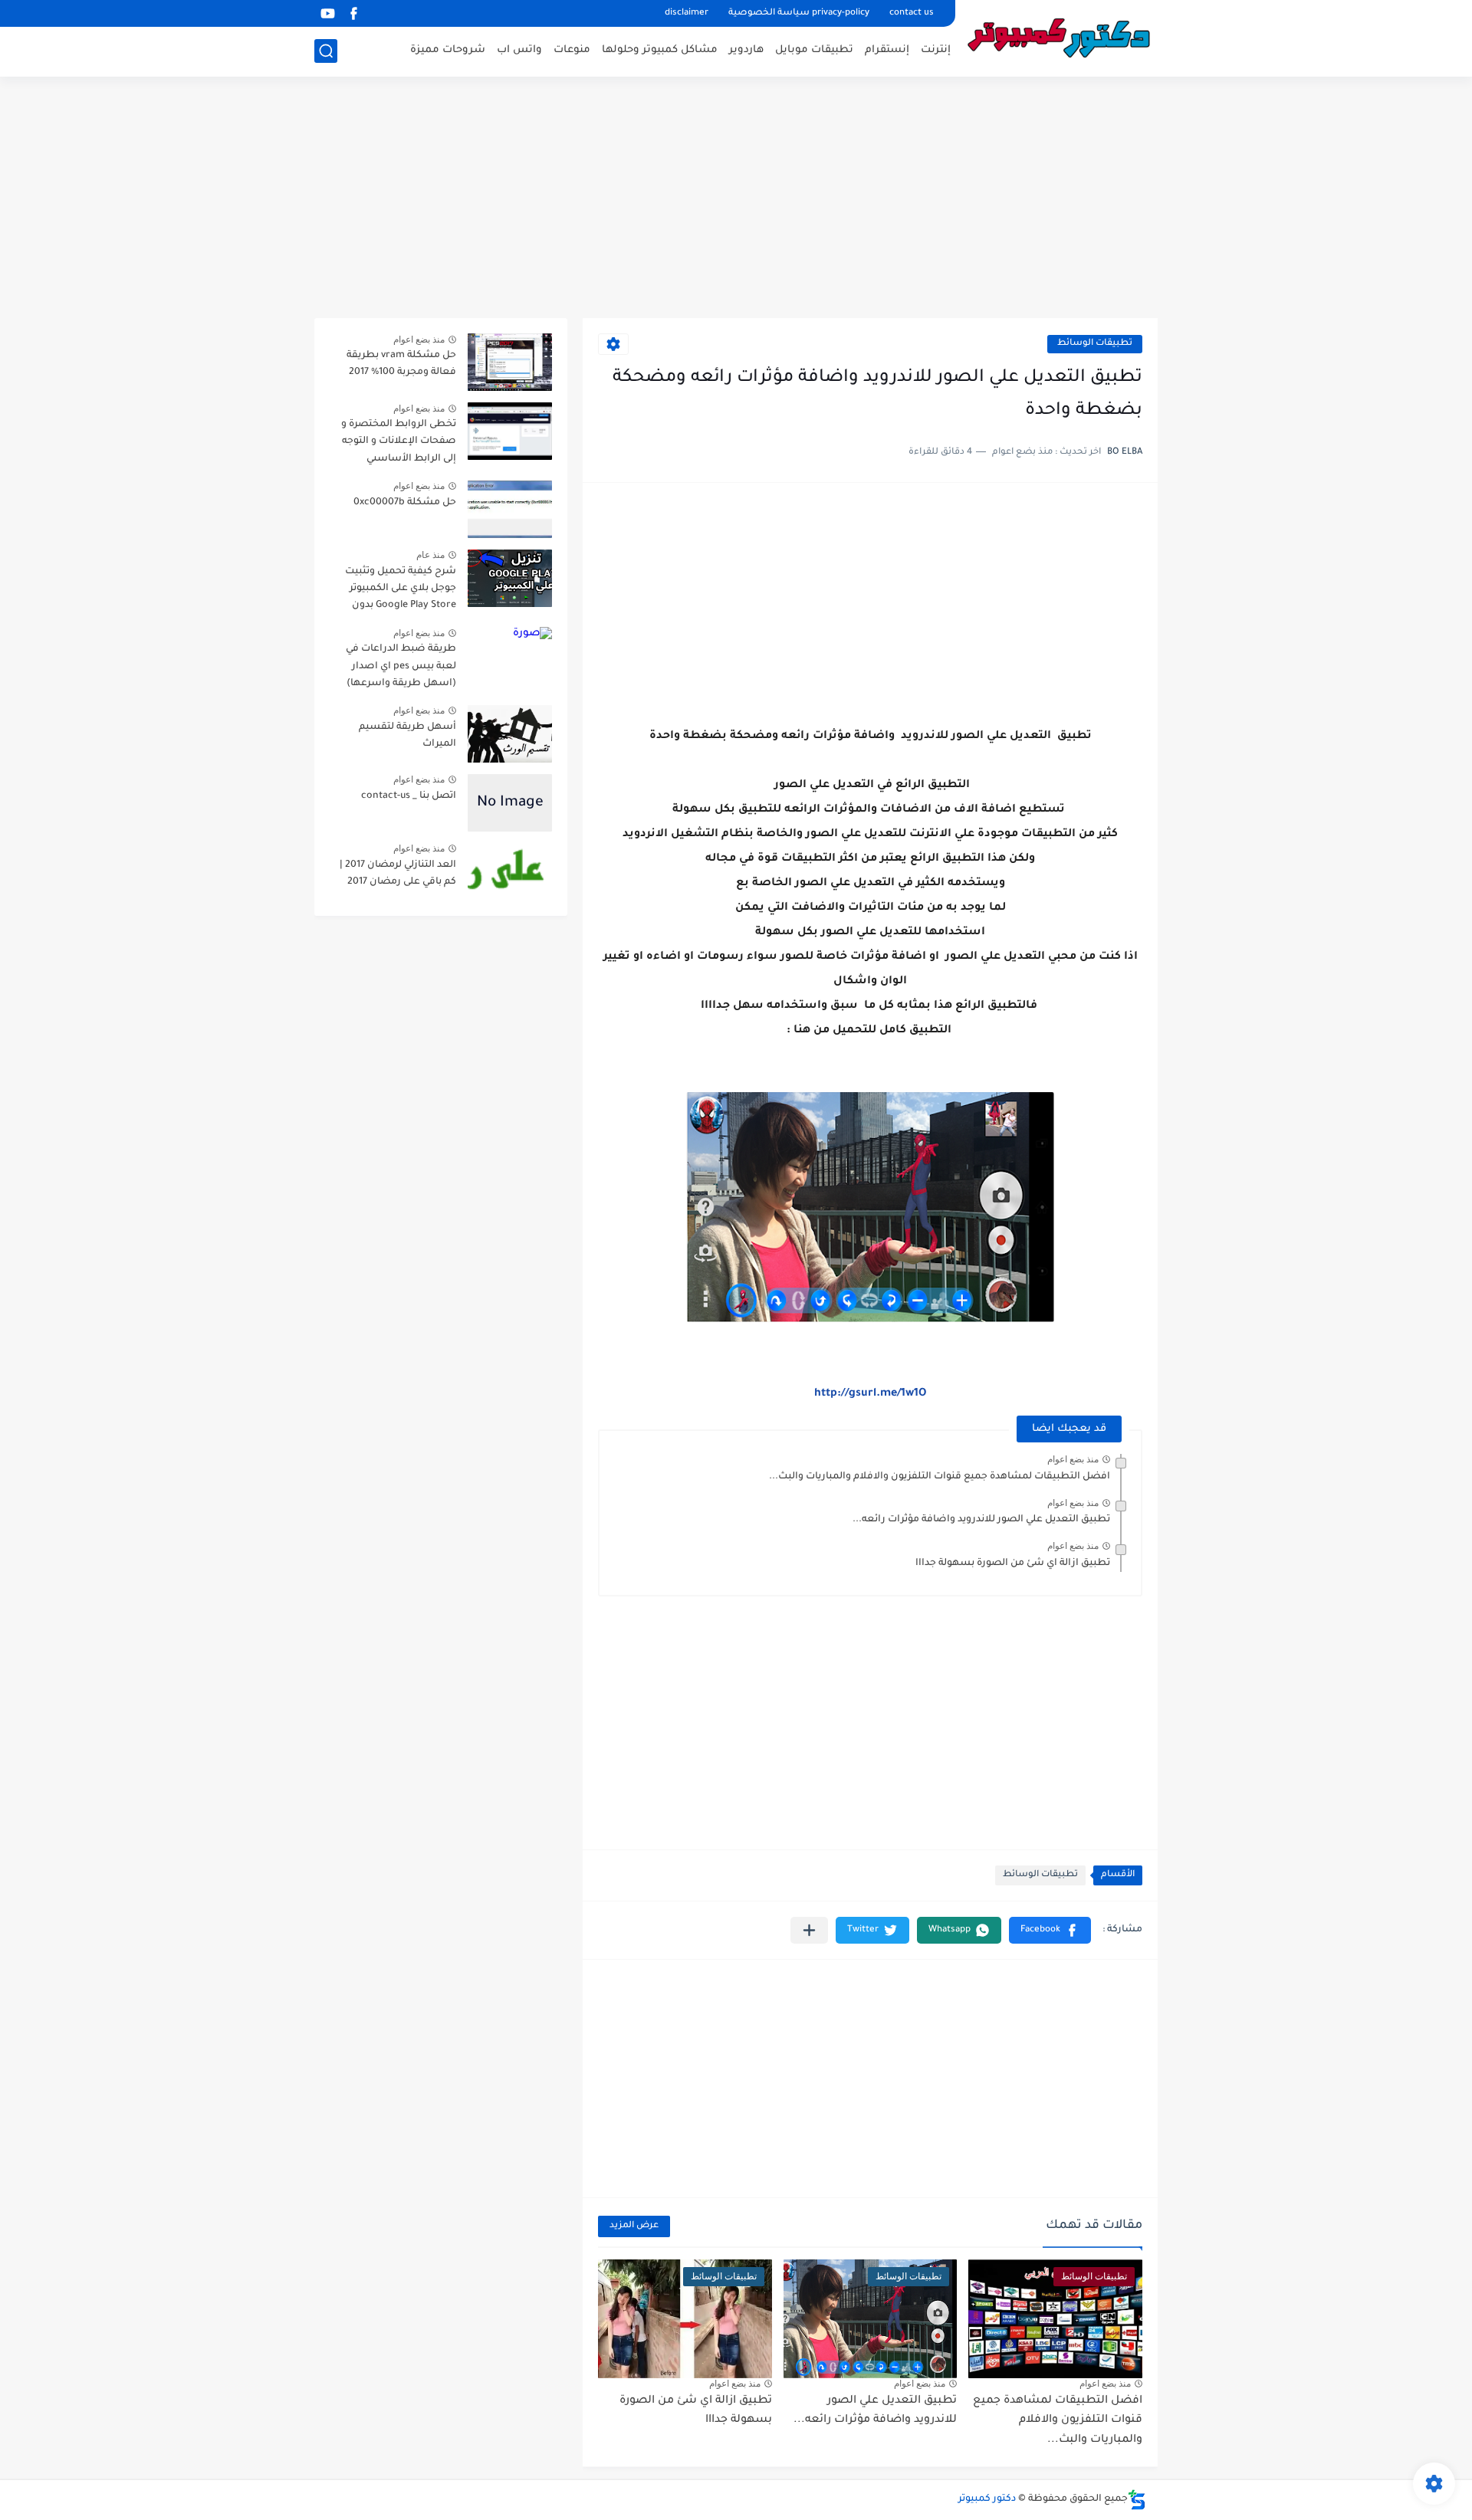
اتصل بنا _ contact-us (409, 796)
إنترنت (936, 50)
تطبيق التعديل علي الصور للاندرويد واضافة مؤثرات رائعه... (981, 1520)
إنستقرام (887, 50)
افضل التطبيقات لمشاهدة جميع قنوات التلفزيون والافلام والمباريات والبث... (940, 1477)
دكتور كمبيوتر (987, 2499)
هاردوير (746, 50)
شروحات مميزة (448, 50)
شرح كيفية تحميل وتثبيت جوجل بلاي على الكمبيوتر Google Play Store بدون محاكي (401, 591)
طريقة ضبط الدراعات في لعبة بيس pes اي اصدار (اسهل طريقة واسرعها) (401, 666)
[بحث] (326, 51)
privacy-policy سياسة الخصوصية (799, 13)
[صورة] (510, 362)
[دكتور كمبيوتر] (1062, 37)
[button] (1050, 1930)
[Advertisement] (736, 199)
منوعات (572, 50)
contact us (912, 13)
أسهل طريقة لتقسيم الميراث (407, 736)
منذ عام (430, 555)
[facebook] (353, 13)
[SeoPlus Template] (1137, 2500)
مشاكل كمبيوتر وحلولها (660, 50)
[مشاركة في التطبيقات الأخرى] (809, 1930)
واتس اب (519, 50)
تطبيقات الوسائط (1095, 344)
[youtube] (327, 13)
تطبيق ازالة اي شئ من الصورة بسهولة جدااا (1013, 1564)
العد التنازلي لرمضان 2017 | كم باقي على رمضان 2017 (398, 874)
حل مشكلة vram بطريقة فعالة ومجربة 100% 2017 (401, 364)
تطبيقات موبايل (814, 50)
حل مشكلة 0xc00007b (405, 503)
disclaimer (687, 13)
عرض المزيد (634, 2226)
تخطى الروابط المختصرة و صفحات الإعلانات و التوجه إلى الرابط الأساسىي (399, 442)
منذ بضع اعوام (1073, 1459)
